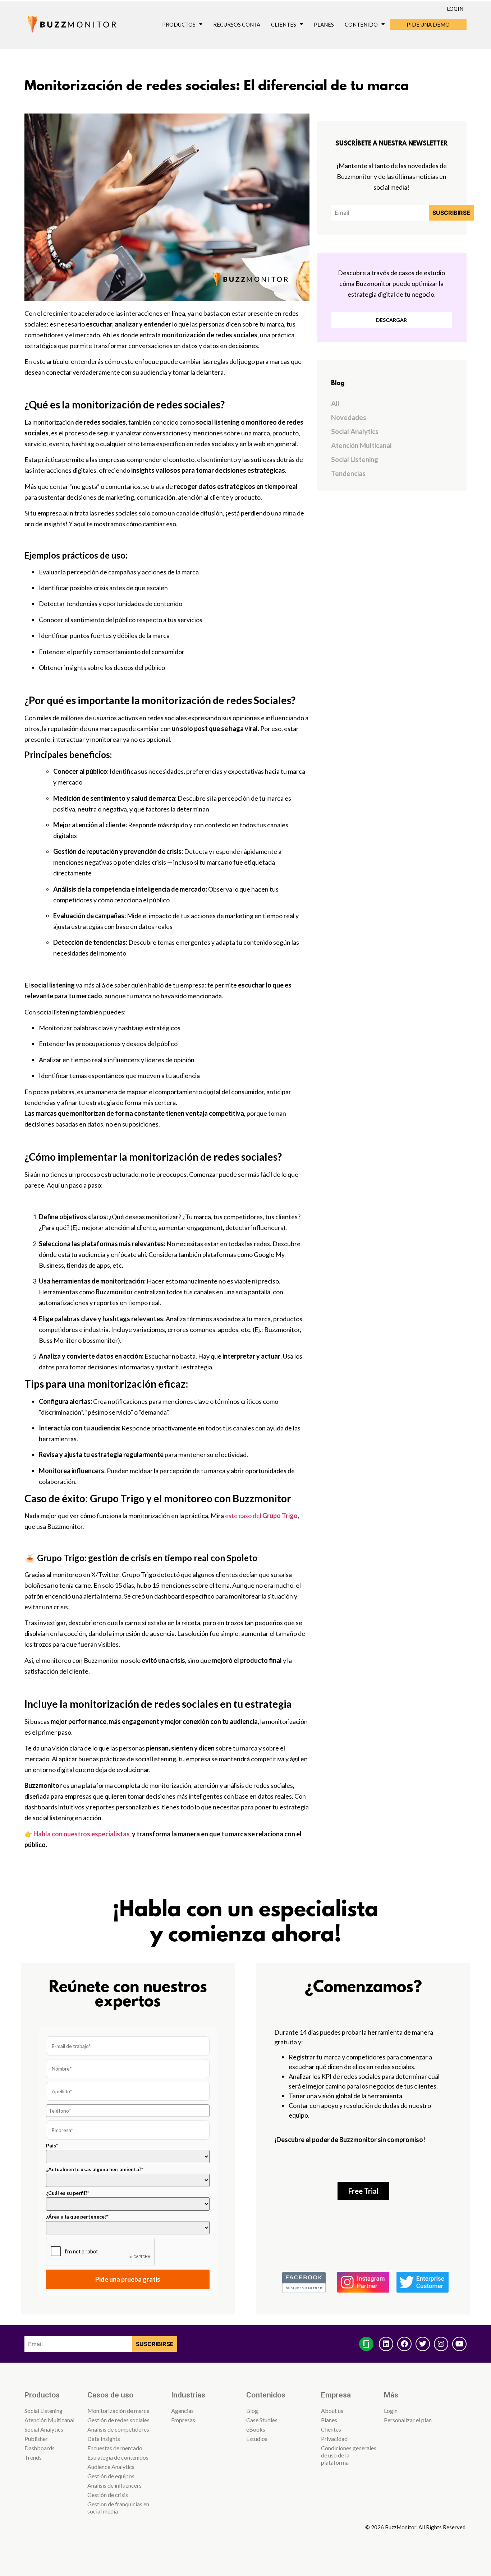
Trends (33, 2457)
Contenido (361, 24)
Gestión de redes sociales (118, 2420)
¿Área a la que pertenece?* (77, 2217)
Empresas (183, 2420)
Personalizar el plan (408, 2420)
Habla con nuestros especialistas (82, 1834)
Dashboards (40, 2448)
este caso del (261, 1516)
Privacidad (334, 2439)
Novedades (349, 417)
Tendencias (348, 473)
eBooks (256, 2429)
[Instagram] (441, 2344)
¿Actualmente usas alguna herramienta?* (95, 2169)
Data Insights (104, 2439)
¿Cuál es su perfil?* (68, 2193)
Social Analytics (355, 431)
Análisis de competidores (118, 2429)
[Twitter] (423, 2344)
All (335, 403)
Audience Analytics (111, 2467)
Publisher (36, 2439)
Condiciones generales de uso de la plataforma (349, 2455)
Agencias (182, 2411)
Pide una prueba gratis (128, 2279)
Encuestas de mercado (115, 2448)
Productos (179, 24)
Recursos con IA (237, 24)
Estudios (257, 2439)
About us (332, 2411)
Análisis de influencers (114, 2485)
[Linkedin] (386, 2344)
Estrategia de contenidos (118, 2457)
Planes (324, 24)
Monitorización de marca (118, 2411)
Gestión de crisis (108, 2495)
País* (52, 2146)
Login (455, 9)
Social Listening (355, 459)
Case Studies (262, 2420)
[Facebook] (404, 2344)
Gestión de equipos (111, 2476)
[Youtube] (459, 2344)
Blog (252, 2411)
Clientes (284, 24)
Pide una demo (428, 24)
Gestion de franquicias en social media (118, 2508)
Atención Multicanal (361, 445)
